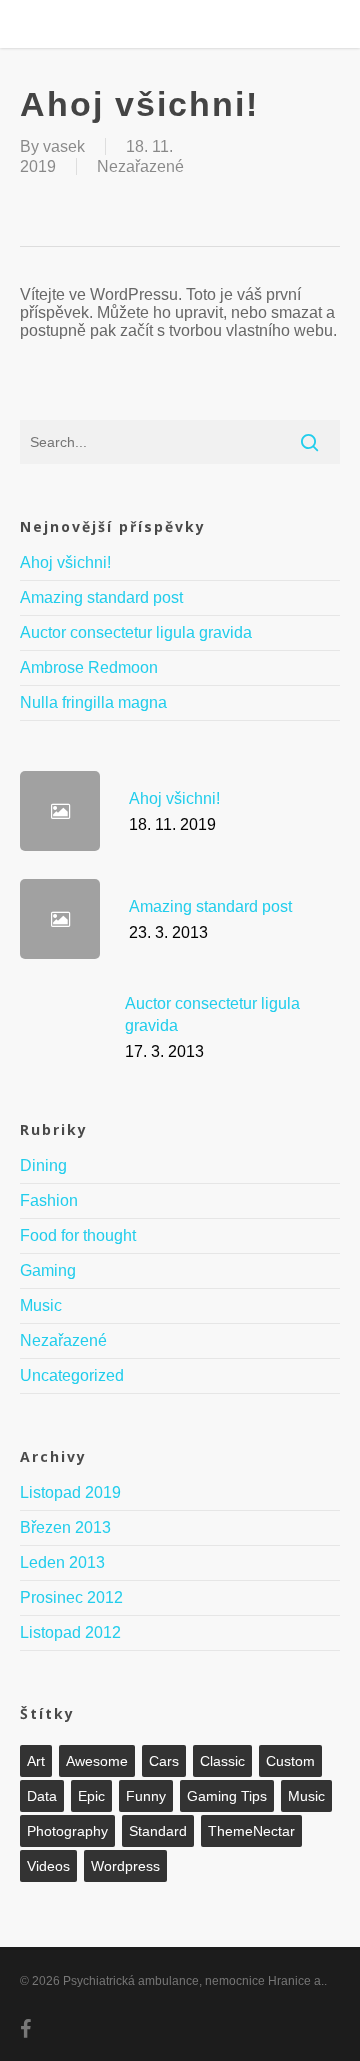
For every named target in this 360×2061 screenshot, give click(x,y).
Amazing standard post (101, 597)
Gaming (48, 1270)
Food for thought (78, 1235)
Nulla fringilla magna (93, 702)
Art (36, 1761)
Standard (158, 1831)
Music (41, 1305)
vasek (64, 146)
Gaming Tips (227, 1796)
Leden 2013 (62, 1562)
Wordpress (125, 1866)
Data (42, 1796)
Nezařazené (140, 166)
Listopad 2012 (70, 1632)
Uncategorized (72, 1375)
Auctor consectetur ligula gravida (136, 632)
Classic (222, 1761)
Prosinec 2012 (71, 1597)
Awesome (97, 1761)
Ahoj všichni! (65, 562)
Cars (164, 1761)
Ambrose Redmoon (89, 667)
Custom (290, 1761)
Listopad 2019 (70, 1492)
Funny (146, 1796)
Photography (67, 1831)
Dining (43, 1165)
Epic (91, 1796)
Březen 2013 (65, 1527)
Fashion (49, 1200)
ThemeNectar (251, 1831)
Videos (48, 1866)
